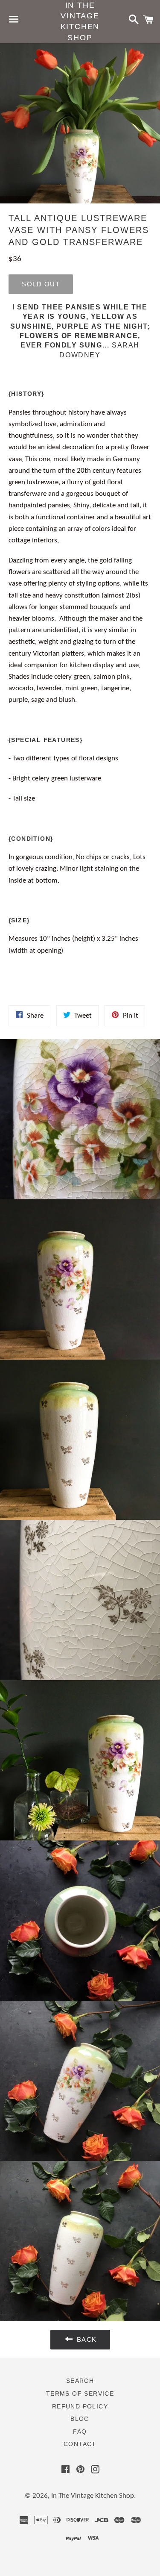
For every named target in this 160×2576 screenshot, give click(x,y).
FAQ (80, 2432)
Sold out (41, 284)
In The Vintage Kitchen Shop (80, 21)
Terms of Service (80, 2393)
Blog (80, 2419)
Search (80, 2381)
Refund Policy (80, 2406)
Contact (80, 2444)
